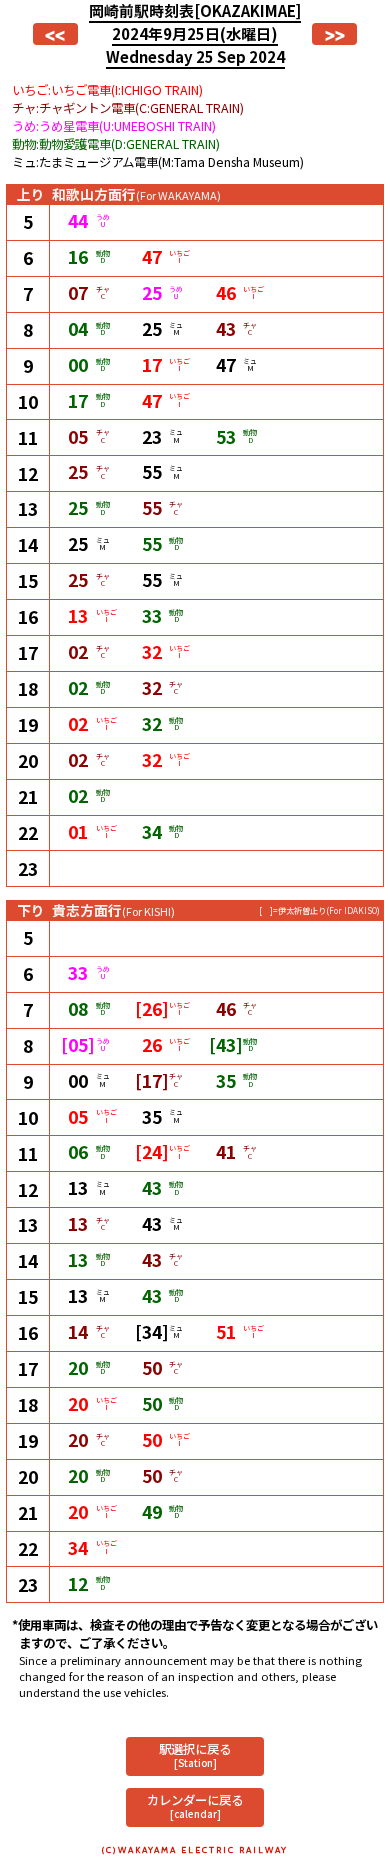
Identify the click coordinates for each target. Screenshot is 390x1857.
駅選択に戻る (195, 1754)
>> (335, 34)
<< (55, 34)
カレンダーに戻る (195, 1805)
